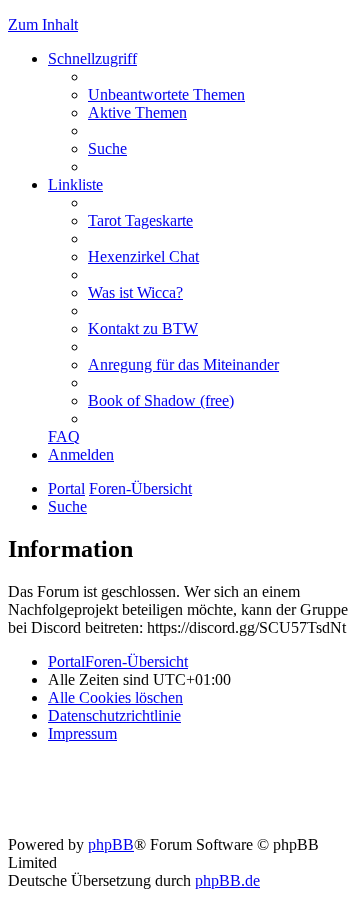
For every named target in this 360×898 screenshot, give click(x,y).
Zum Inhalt (43, 24)
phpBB (111, 844)
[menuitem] (166, 94)
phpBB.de (227, 880)
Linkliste (75, 184)
